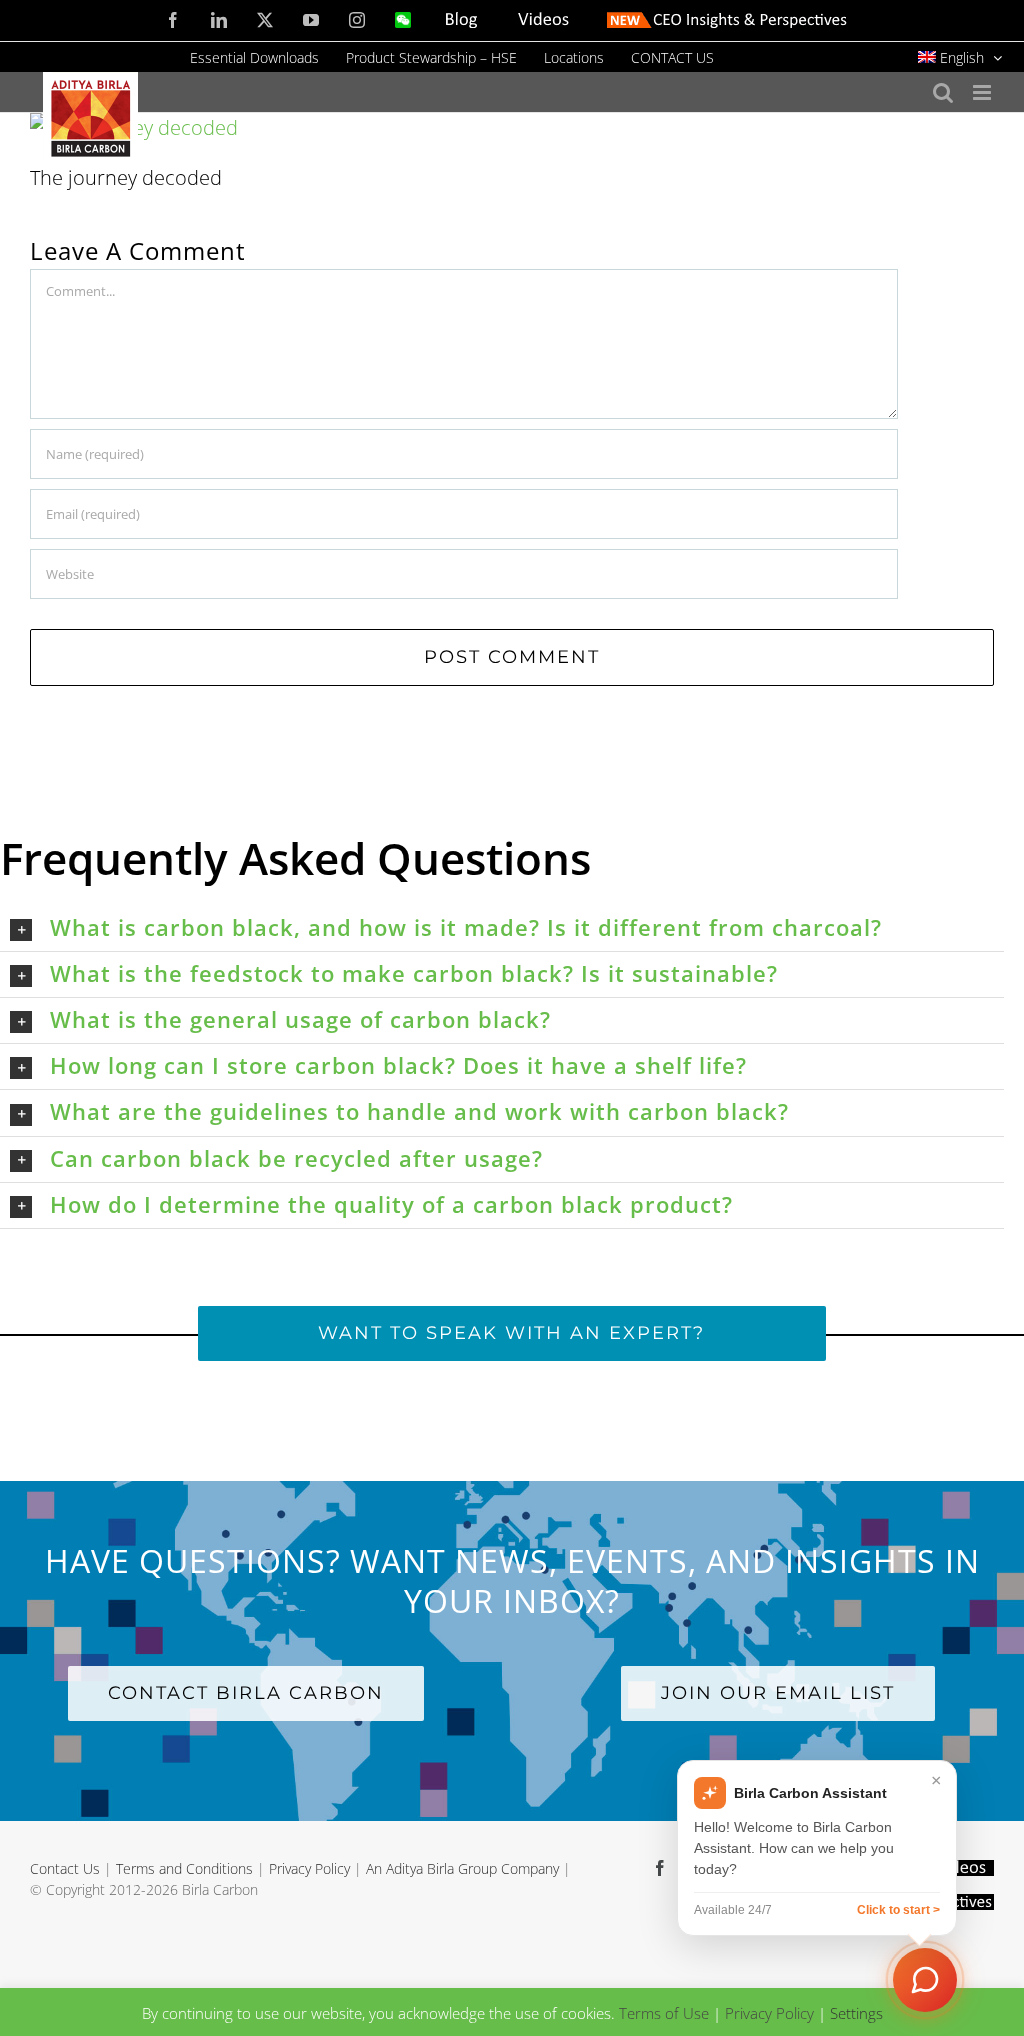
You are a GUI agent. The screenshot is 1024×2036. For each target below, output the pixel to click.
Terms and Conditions (184, 1868)
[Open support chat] (925, 1980)
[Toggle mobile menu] (983, 92)
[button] (507, 928)
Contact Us (65, 1868)
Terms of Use (664, 2013)
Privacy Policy (309, 1868)
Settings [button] (856, 2013)
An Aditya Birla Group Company (462, 1868)
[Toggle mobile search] (943, 92)
